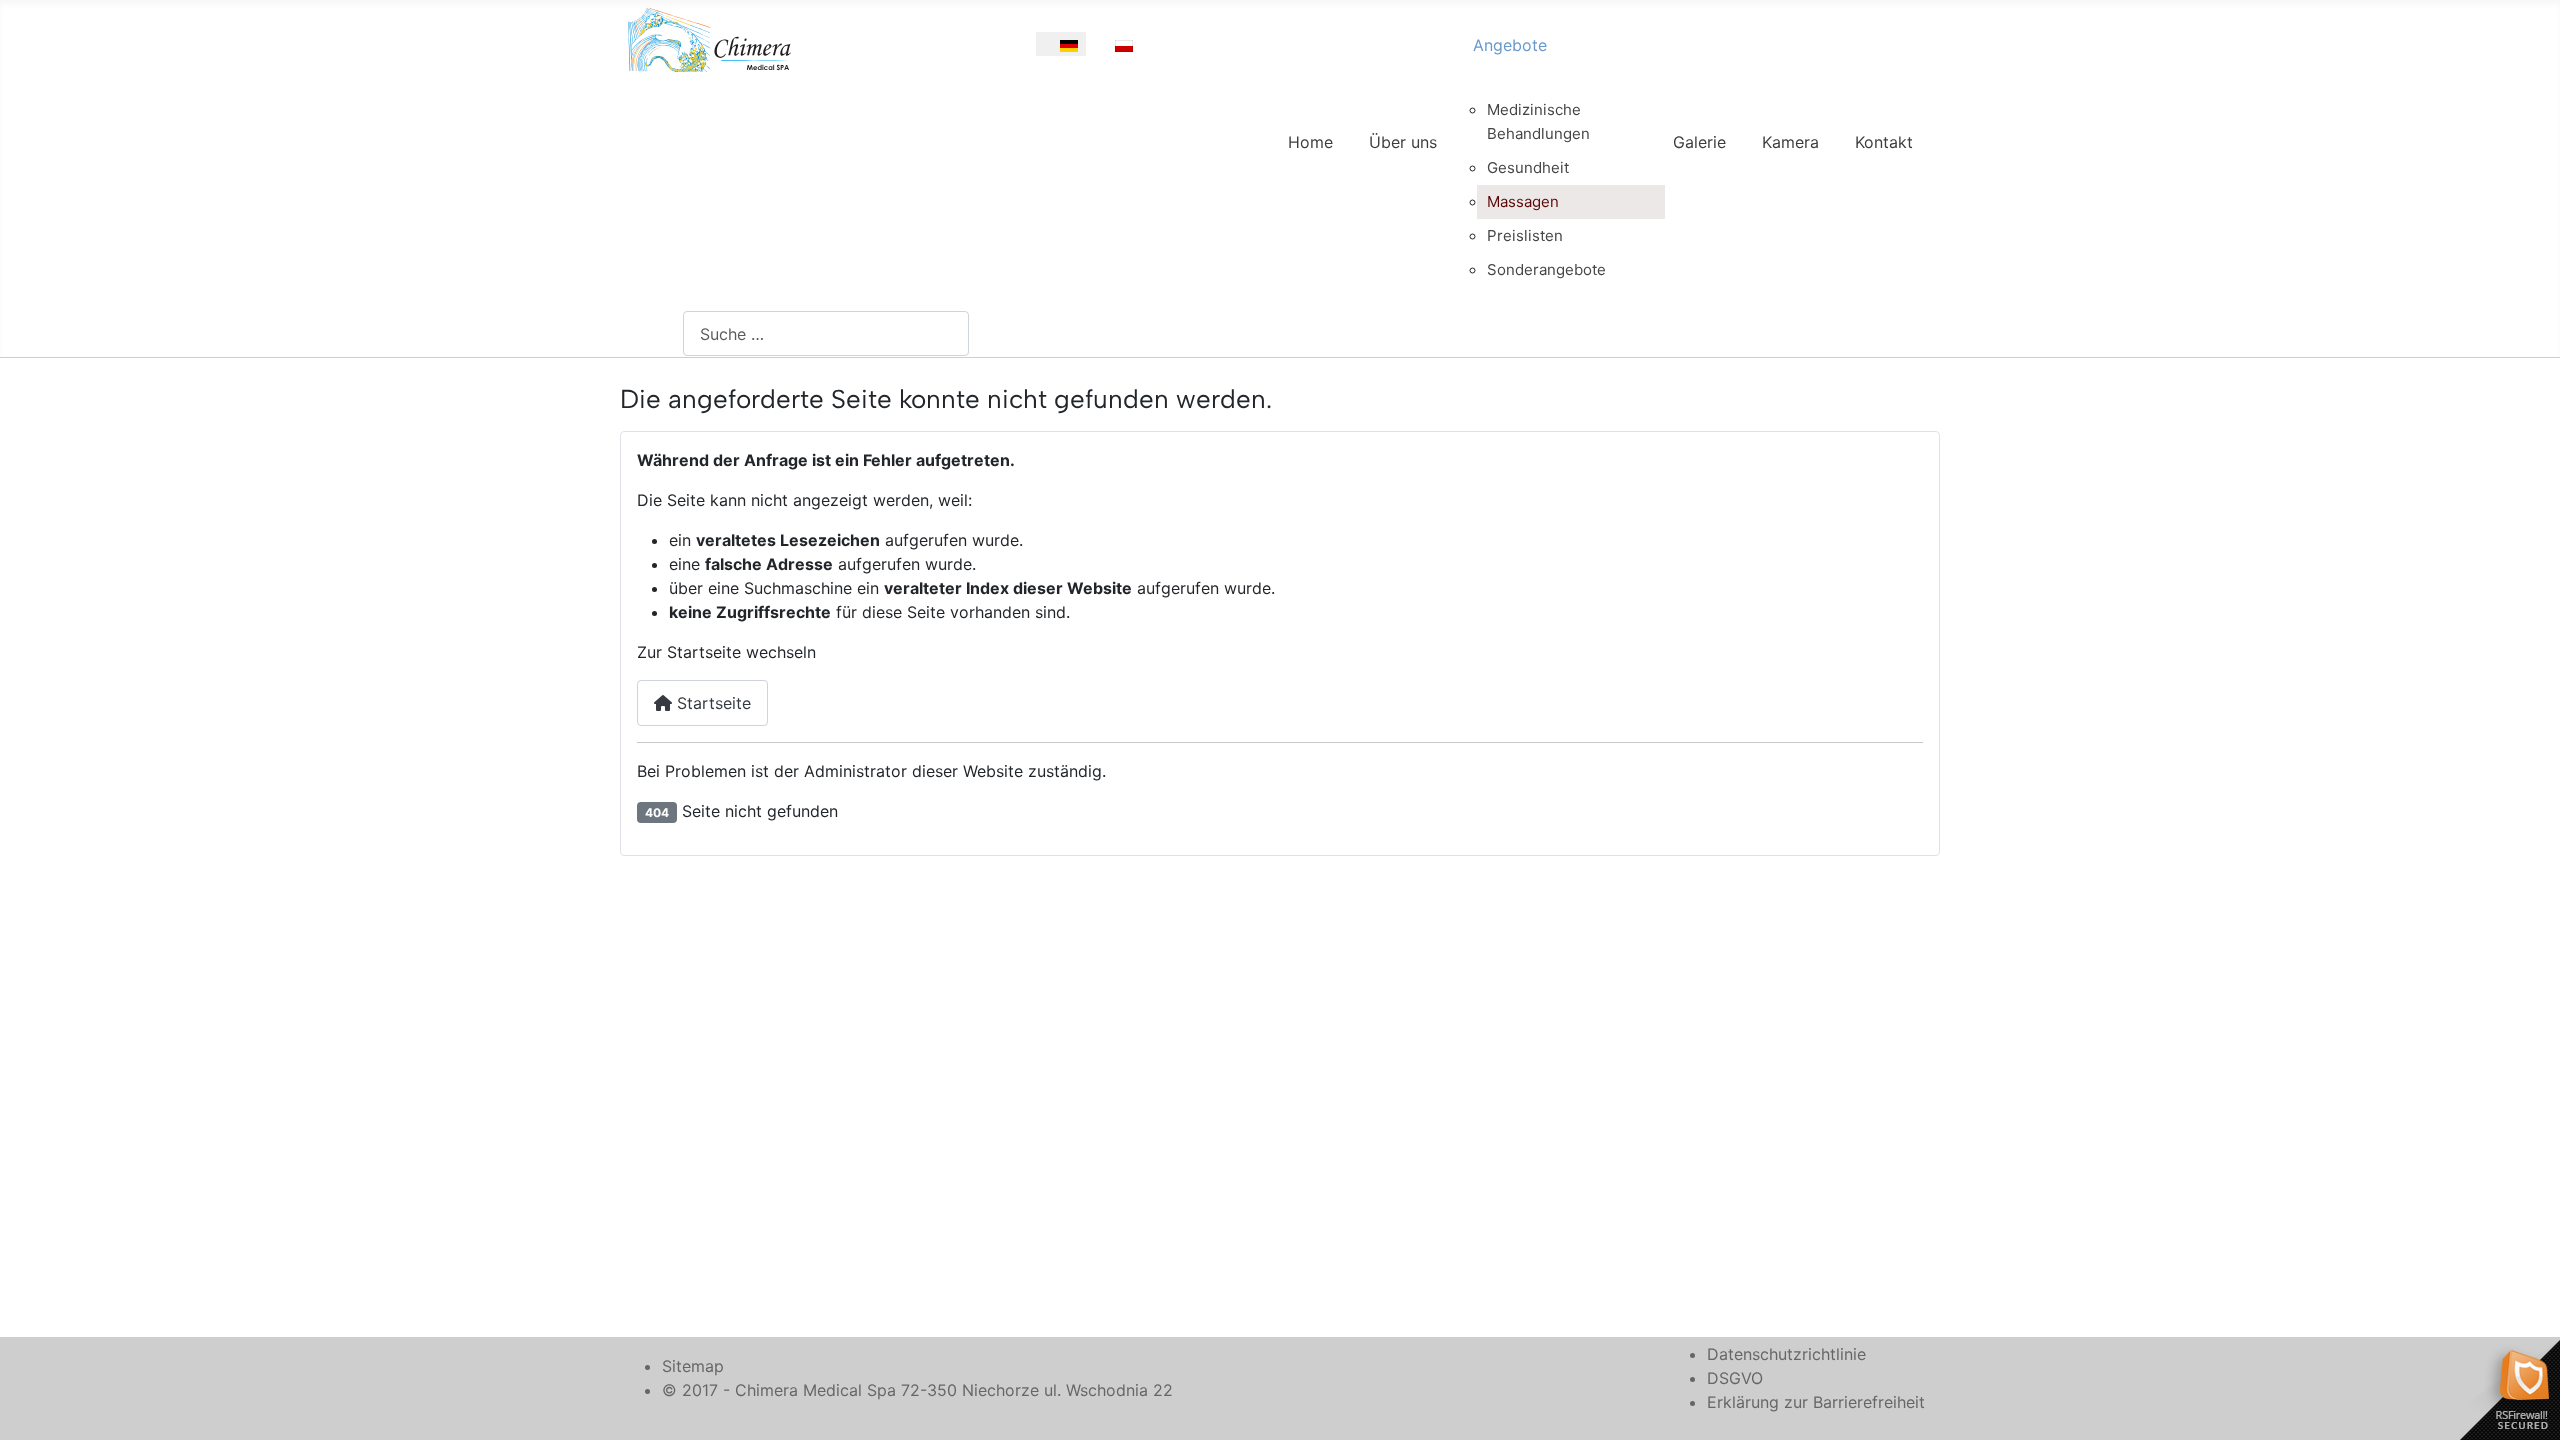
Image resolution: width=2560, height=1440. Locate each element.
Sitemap (693, 1366)
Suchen (655, 334)
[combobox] (826, 333)
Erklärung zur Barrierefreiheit (1816, 1402)
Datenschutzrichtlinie (1786, 1354)
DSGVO (1735, 1378)
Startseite (711, 703)
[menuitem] (1310, 160)
